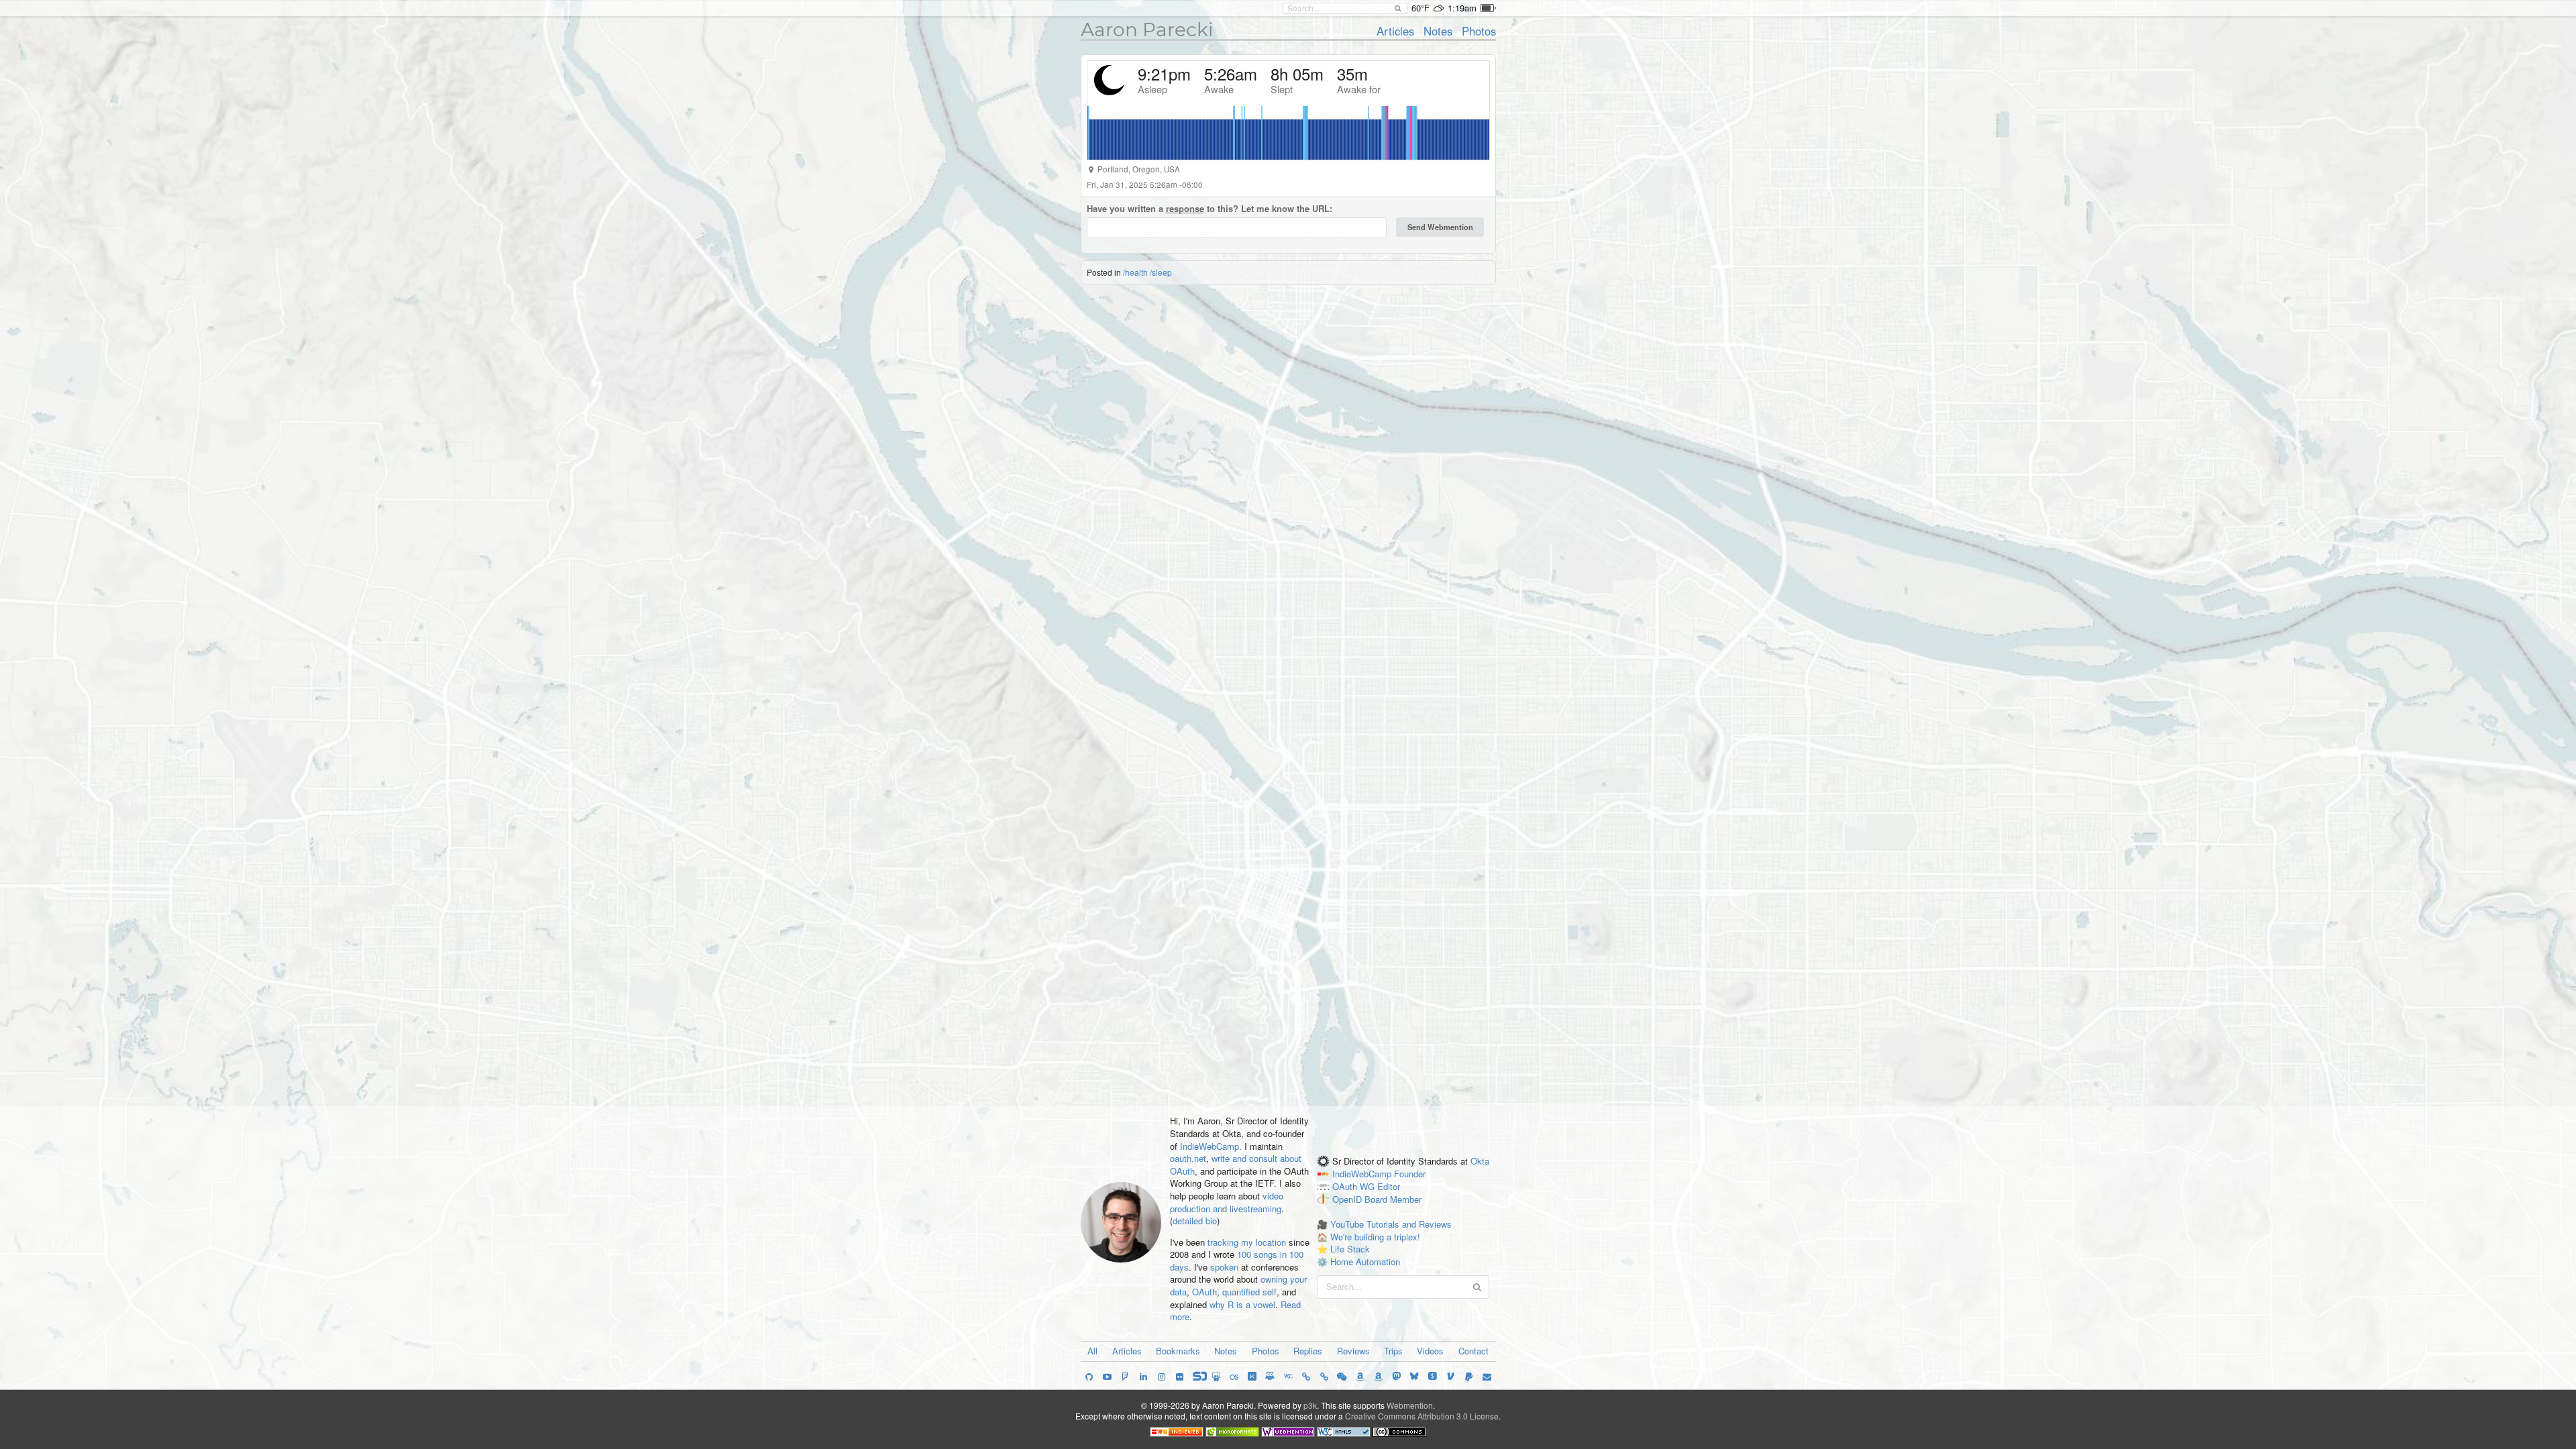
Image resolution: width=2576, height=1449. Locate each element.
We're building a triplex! (1375, 1237)
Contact (1473, 1351)
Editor (1389, 1186)
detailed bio (1195, 1221)
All (1092, 1351)
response (1185, 208)
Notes (1438, 31)
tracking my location (1247, 1242)
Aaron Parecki (1147, 30)
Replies (1308, 1351)
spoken (1224, 1267)
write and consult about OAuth (1236, 1165)
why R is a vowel (1242, 1304)
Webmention (1410, 1405)
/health (1135, 272)
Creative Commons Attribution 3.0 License (1422, 1416)
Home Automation (1365, 1262)
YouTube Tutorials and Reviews (1391, 1224)
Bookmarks (1178, 1351)
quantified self (1249, 1292)
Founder (1410, 1174)
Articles (1395, 31)
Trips (1393, 1351)
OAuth (1204, 1292)
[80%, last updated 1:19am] (1488, 8)
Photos (1479, 31)
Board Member (1393, 1199)
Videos (1430, 1351)
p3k (1310, 1405)
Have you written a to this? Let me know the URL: (1210, 209)
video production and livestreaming (1227, 1202)
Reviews (1353, 1351)
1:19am (1462, 8)
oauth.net (1188, 1158)
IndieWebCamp (1210, 1146)
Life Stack (1350, 1249)
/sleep (1161, 272)
